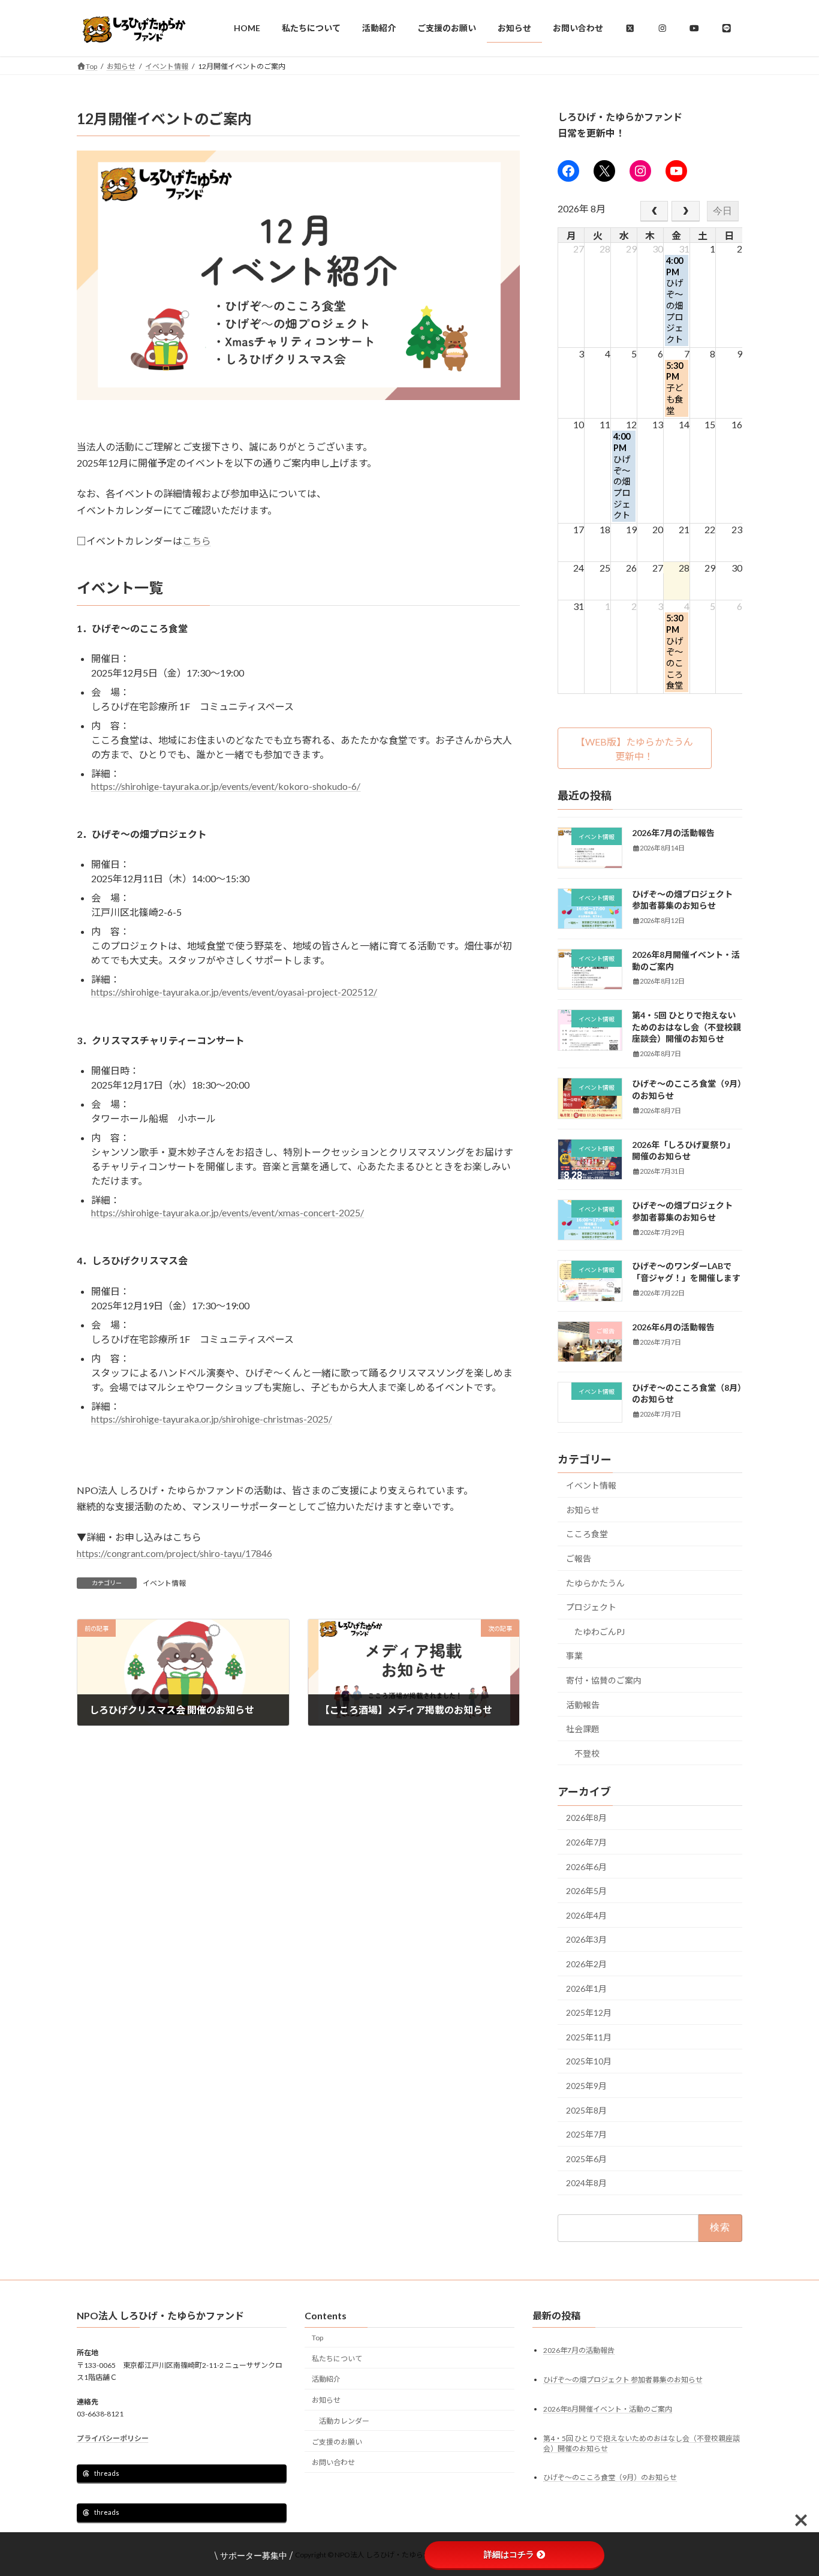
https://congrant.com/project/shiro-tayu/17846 (174, 1553)
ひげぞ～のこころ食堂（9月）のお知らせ (610, 2478)
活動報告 (583, 1704)
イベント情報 (164, 1583)
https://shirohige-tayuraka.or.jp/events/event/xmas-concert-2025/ (228, 1212)
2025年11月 (589, 2037)
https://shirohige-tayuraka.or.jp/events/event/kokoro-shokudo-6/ (226, 786)
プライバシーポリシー (113, 2439)
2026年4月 (586, 1915)
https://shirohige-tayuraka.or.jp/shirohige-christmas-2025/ (212, 1419)
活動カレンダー (344, 2421)
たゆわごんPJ (600, 1631)
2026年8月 (586, 1818)
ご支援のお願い (337, 2442)
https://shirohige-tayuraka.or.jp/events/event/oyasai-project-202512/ (234, 992)
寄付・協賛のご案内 (604, 1680)
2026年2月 (586, 1964)
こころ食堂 (587, 1534)
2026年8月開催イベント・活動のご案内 (608, 2409)
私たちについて (337, 2359)
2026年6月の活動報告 (673, 1326)
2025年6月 (586, 2158)
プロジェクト (591, 1607)
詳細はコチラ (509, 2554)
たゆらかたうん (595, 1582)
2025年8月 (586, 2110)
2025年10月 (589, 2061)
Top (317, 2338)
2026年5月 (586, 1891)
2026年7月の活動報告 (673, 833)
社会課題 (583, 1729)
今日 (723, 210)
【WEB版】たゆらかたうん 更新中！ (639, 748)
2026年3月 (586, 1939)
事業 (574, 1656)
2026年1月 (586, 1988)
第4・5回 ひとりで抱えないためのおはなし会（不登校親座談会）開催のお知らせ (686, 1027)
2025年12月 (589, 2013)
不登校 (587, 1753)
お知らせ (583, 1509)
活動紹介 (326, 2380)
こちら (197, 541)
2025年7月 (586, 2134)
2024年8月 (586, 2183)
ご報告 (579, 1558)
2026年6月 (586, 1866)
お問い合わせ (333, 2463)
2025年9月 (586, 2086)
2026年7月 (586, 1842)
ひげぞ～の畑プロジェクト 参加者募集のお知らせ (623, 2380)
